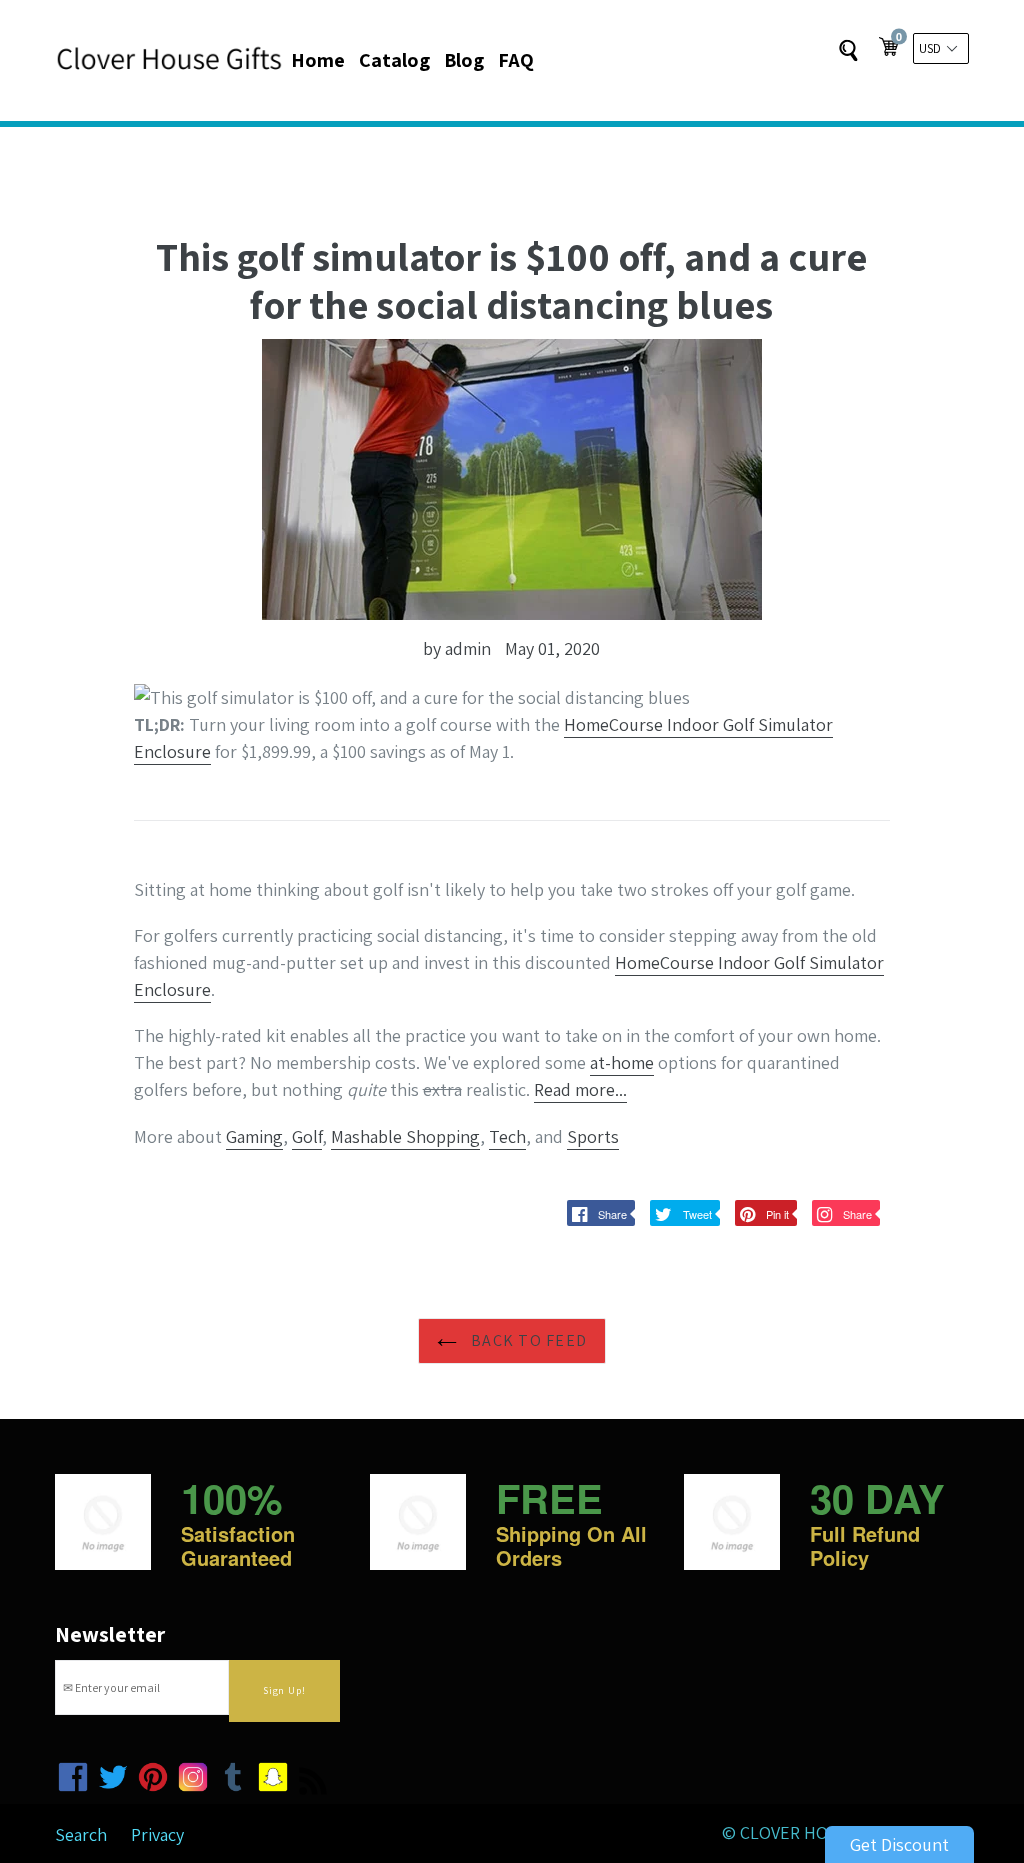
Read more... (580, 1089)
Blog (464, 60)
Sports (593, 1136)
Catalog (394, 60)
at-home (622, 1062)
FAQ (516, 60)
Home (318, 60)
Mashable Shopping (405, 1136)
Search (81, 1834)
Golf (307, 1136)
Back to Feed (527, 1340)
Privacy (157, 1834)
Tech (507, 1136)
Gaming (254, 1136)
